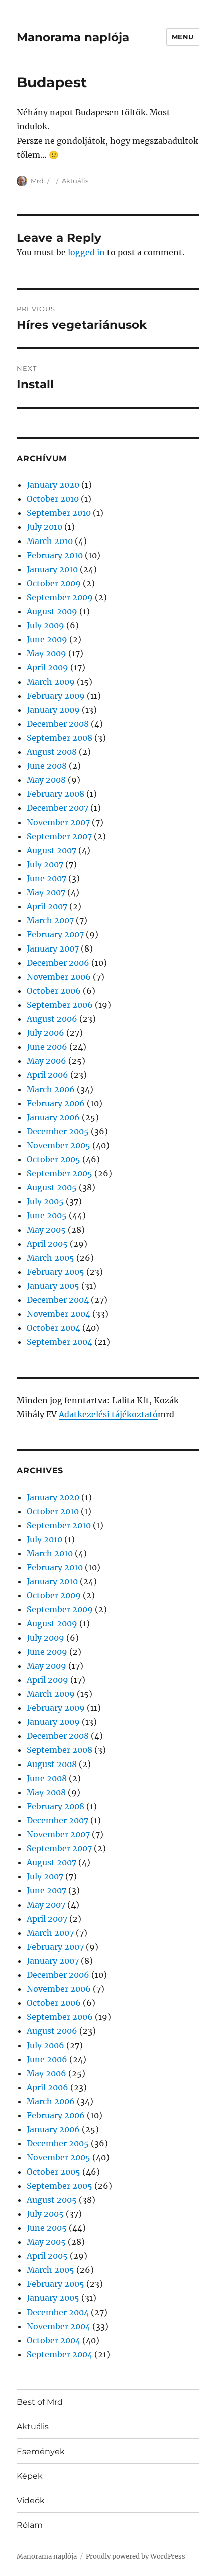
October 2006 (54, 991)
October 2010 (53, 499)
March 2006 (51, 1089)
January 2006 (53, 1117)
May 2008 (46, 780)
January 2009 (53, 710)
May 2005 (46, 1230)
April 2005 (47, 1244)
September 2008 (60, 738)
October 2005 (53, 1159)
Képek (30, 2476)
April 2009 (47, 667)
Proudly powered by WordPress (136, 2557)
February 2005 (56, 1272)
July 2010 (44, 527)
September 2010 (59, 513)
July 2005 (45, 1201)
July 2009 (45, 625)
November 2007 (58, 822)
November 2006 (59, 977)
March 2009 (51, 682)
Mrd (37, 181)
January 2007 (53, 948)
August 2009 (52, 611)
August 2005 (52, 1187)
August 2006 (52, 1019)
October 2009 (54, 583)
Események (41, 2451)
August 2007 (51, 850)
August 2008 (52, 752)
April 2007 (47, 906)
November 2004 (59, 1314)
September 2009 (60, 597)
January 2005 (53, 1286)
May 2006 (46, 1061)
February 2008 (56, 794)
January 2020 (53, 485)
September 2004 (60, 1342)
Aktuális (75, 181)
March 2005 (50, 1258)
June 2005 (47, 1215)
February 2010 (55, 555)
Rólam (30, 2525)
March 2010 (50, 541)
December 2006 (58, 963)
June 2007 (46, 878)
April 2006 (47, 1075)
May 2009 (46, 653)
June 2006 (47, 1047)
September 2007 (59, 836)
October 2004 (53, 1328)
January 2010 (52, 569)
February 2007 (55, 934)
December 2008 (58, 724)
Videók (31, 2500)
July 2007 (45, 864)
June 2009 (47, 639)
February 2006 (56, 1103)
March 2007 (50, 920)
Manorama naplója (73, 37)
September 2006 (60, 1005)
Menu (183, 37)
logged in (86, 252)
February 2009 (56, 696)
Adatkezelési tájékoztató (108, 1414)
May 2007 (46, 892)
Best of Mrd (40, 2402)
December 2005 (58, 1131)
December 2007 (58, 808)
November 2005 (59, 1145)
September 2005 (60, 1173)
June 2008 (47, 766)
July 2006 (45, 1033)
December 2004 (58, 1300)
